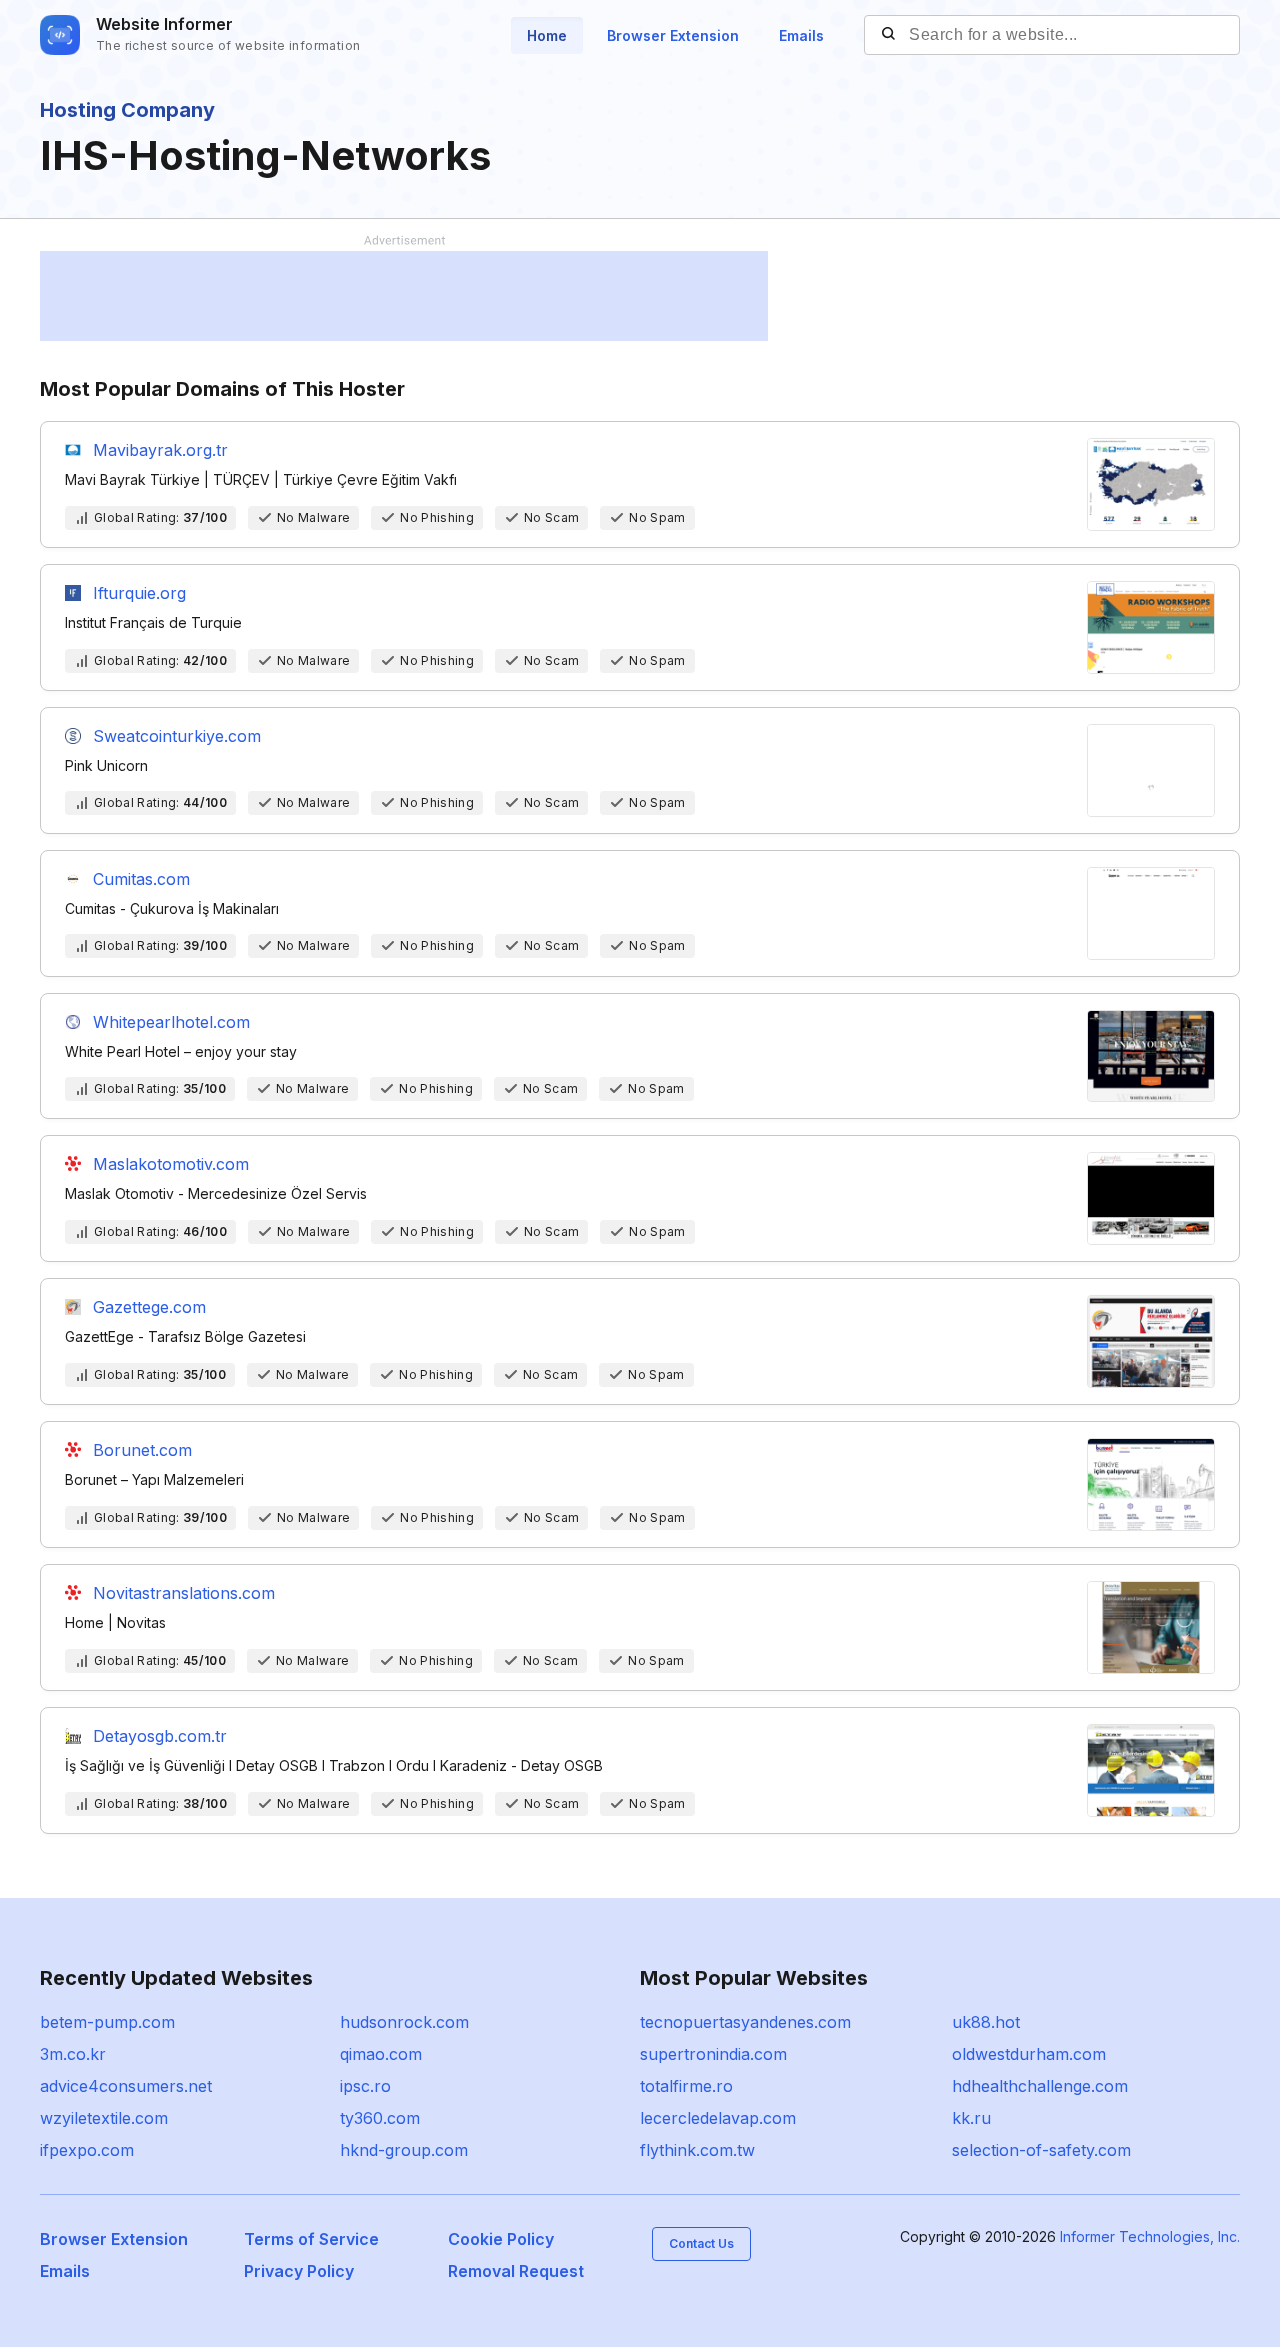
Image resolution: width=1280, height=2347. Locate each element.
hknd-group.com (404, 2150)
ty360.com (380, 2118)
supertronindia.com (713, 2054)
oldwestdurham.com (1029, 2054)
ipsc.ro (365, 2086)
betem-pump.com (107, 2022)
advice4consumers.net (126, 2086)
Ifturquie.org (139, 593)
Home (547, 35)
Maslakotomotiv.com (171, 1164)
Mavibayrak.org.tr (160, 450)
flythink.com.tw (697, 2150)
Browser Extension (673, 35)
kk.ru (971, 2118)
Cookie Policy (501, 2239)
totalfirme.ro (686, 2086)
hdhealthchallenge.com (1040, 2086)
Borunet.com (142, 1450)
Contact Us (701, 2243)
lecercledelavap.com (718, 2118)
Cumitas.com (141, 879)
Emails (801, 35)
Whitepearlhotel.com (171, 1022)
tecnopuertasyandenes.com (745, 2022)
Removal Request (516, 2271)
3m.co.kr (73, 2054)
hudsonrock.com (404, 2022)
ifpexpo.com (87, 2150)
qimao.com (381, 2054)
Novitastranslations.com (184, 1593)
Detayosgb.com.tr (160, 1736)
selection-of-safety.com (1041, 2150)
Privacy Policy (299, 2271)
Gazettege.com (149, 1307)
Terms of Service (311, 2239)
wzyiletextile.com (104, 2118)
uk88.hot (986, 2022)
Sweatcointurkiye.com (177, 736)
